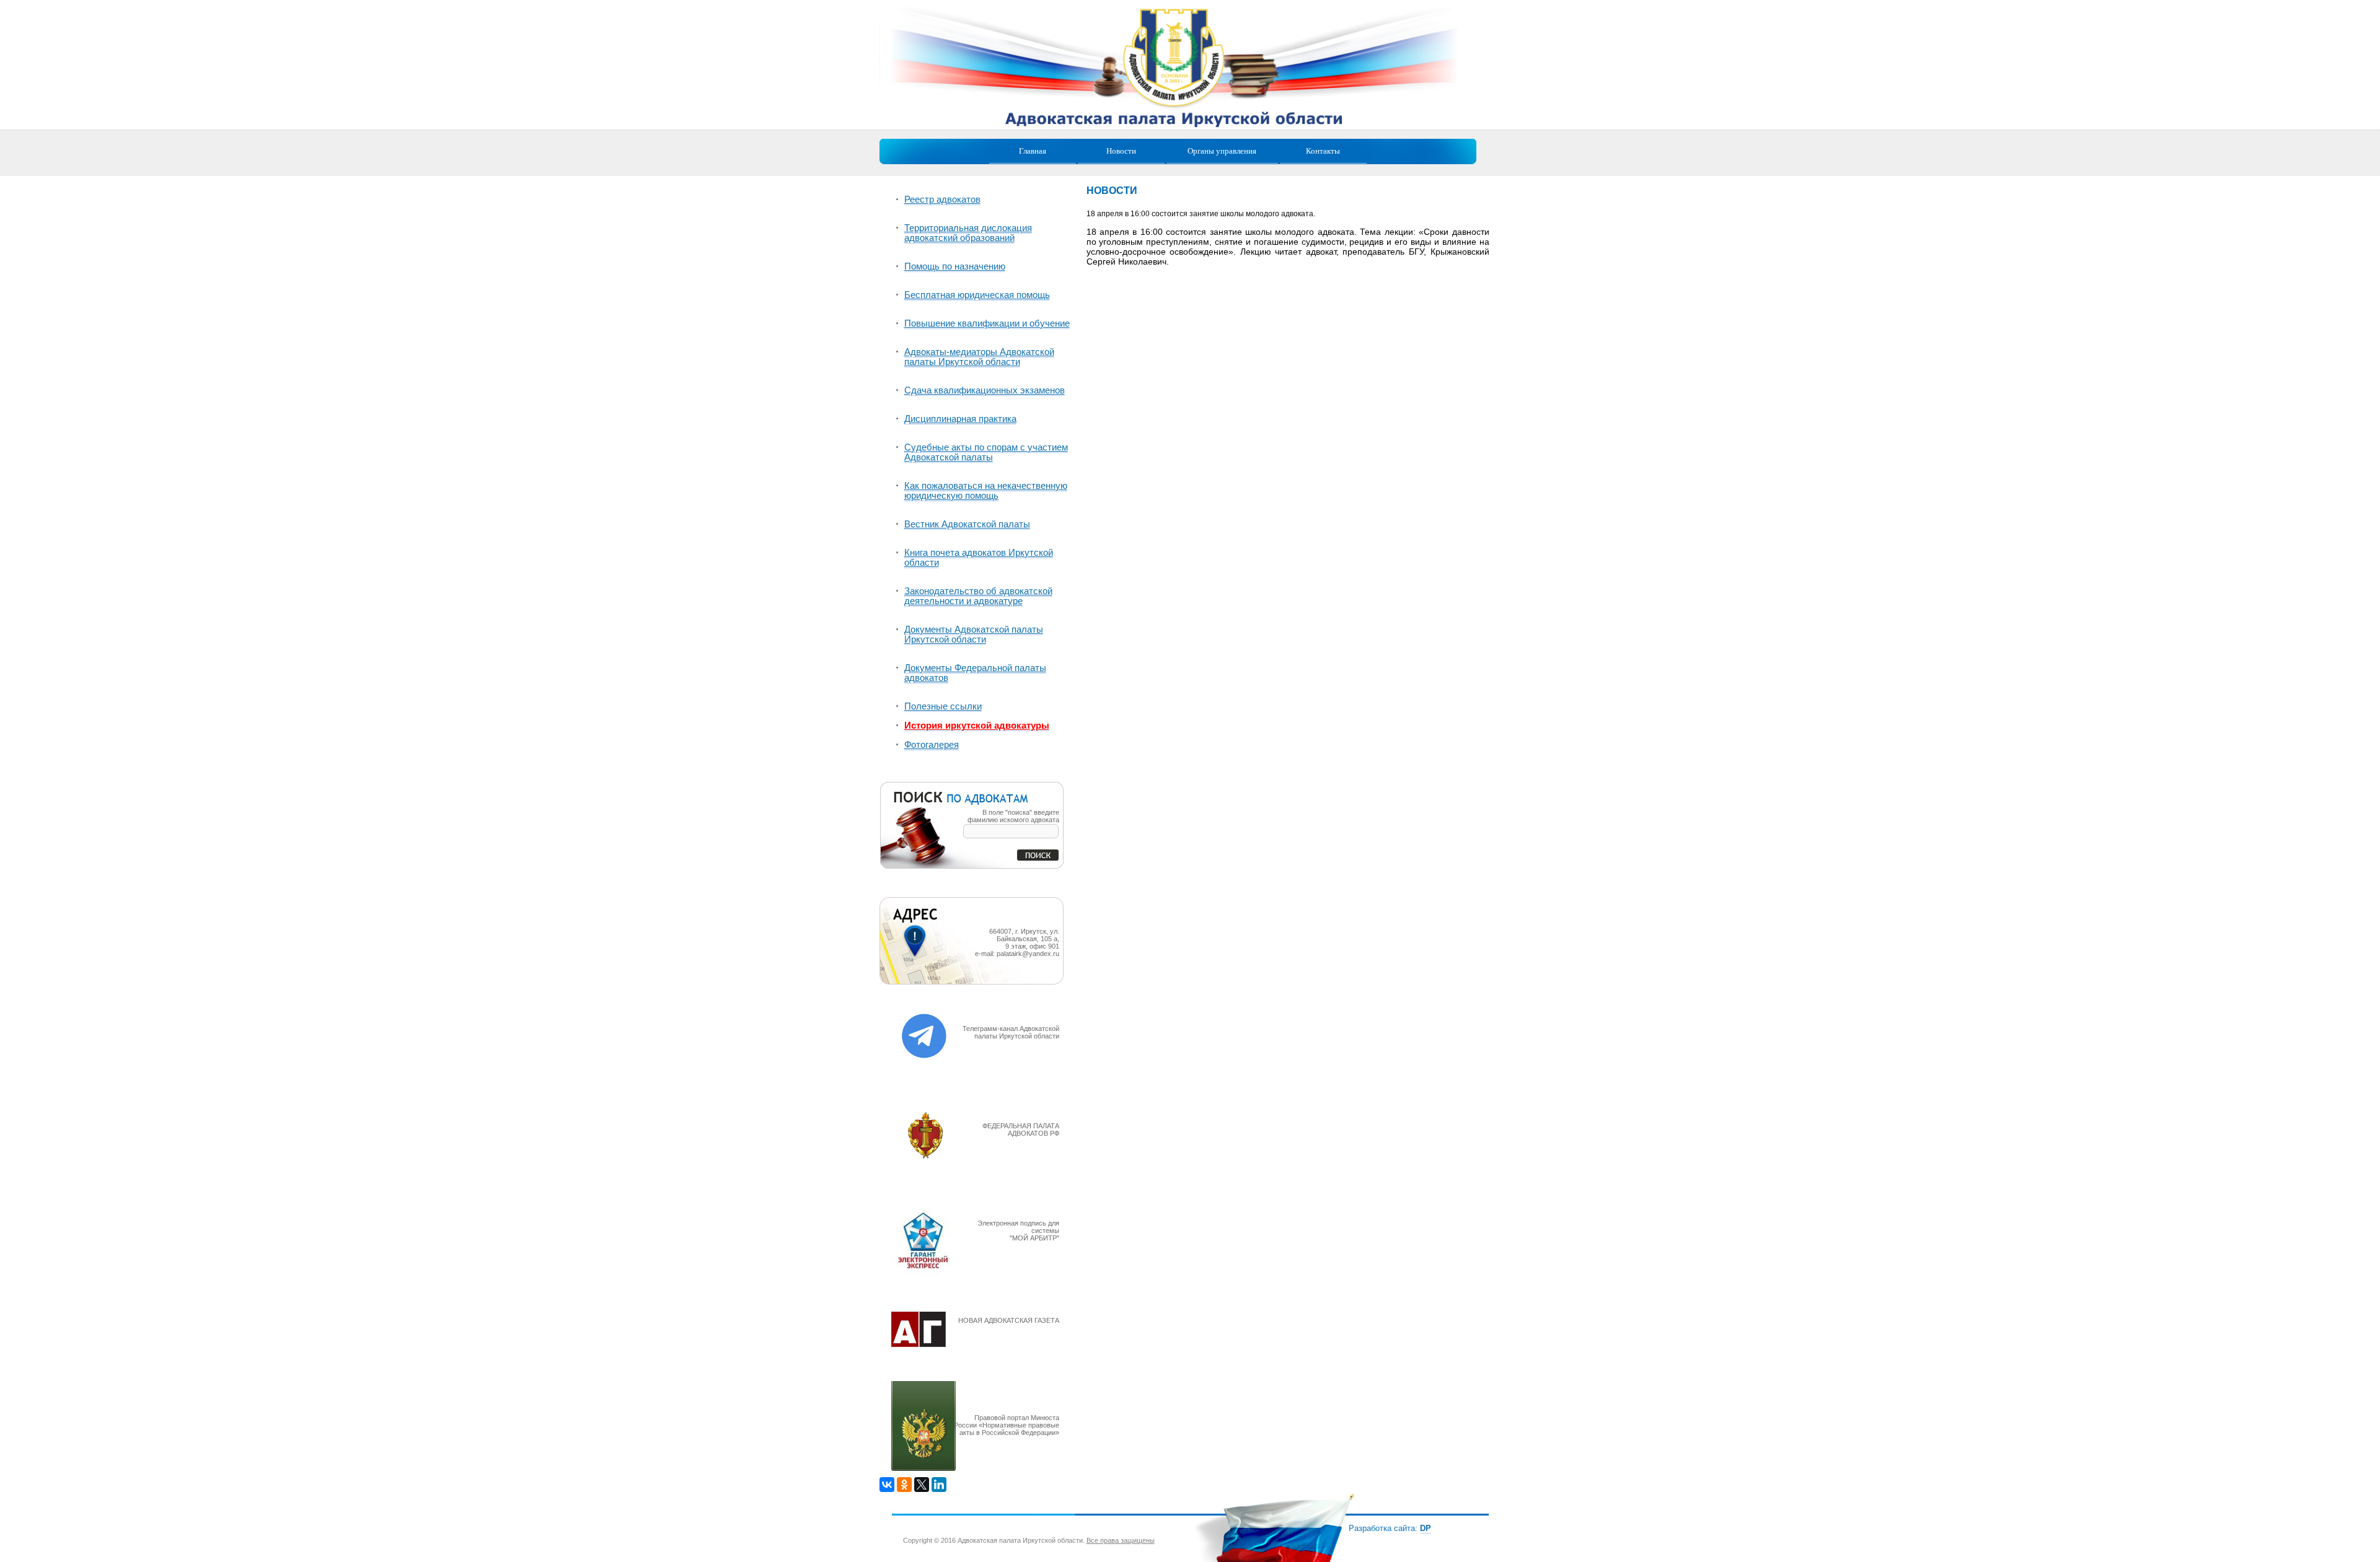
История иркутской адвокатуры (977, 726)
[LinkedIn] (939, 1485)
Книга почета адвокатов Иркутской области (979, 558)
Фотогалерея (932, 745)
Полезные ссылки (943, 706)
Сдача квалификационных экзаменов (985, 390)
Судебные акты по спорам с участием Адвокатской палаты (986, 452)
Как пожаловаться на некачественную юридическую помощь (986, 491)
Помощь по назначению (955, 266)
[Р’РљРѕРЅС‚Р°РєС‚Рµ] (887, 1485)
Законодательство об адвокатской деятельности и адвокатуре (978, 596)
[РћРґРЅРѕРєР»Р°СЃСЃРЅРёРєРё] (904, 1485)
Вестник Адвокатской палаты (967, 524)
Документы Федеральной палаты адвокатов (975, 673)
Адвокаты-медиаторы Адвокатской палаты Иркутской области (979, 357)
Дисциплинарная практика (960, 419)
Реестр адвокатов (942, 200)
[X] (922, 1485)
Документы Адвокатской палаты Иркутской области (974, 634)
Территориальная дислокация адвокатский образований (968, 233)
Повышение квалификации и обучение (987, 323)
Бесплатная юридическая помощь (977, 295)
